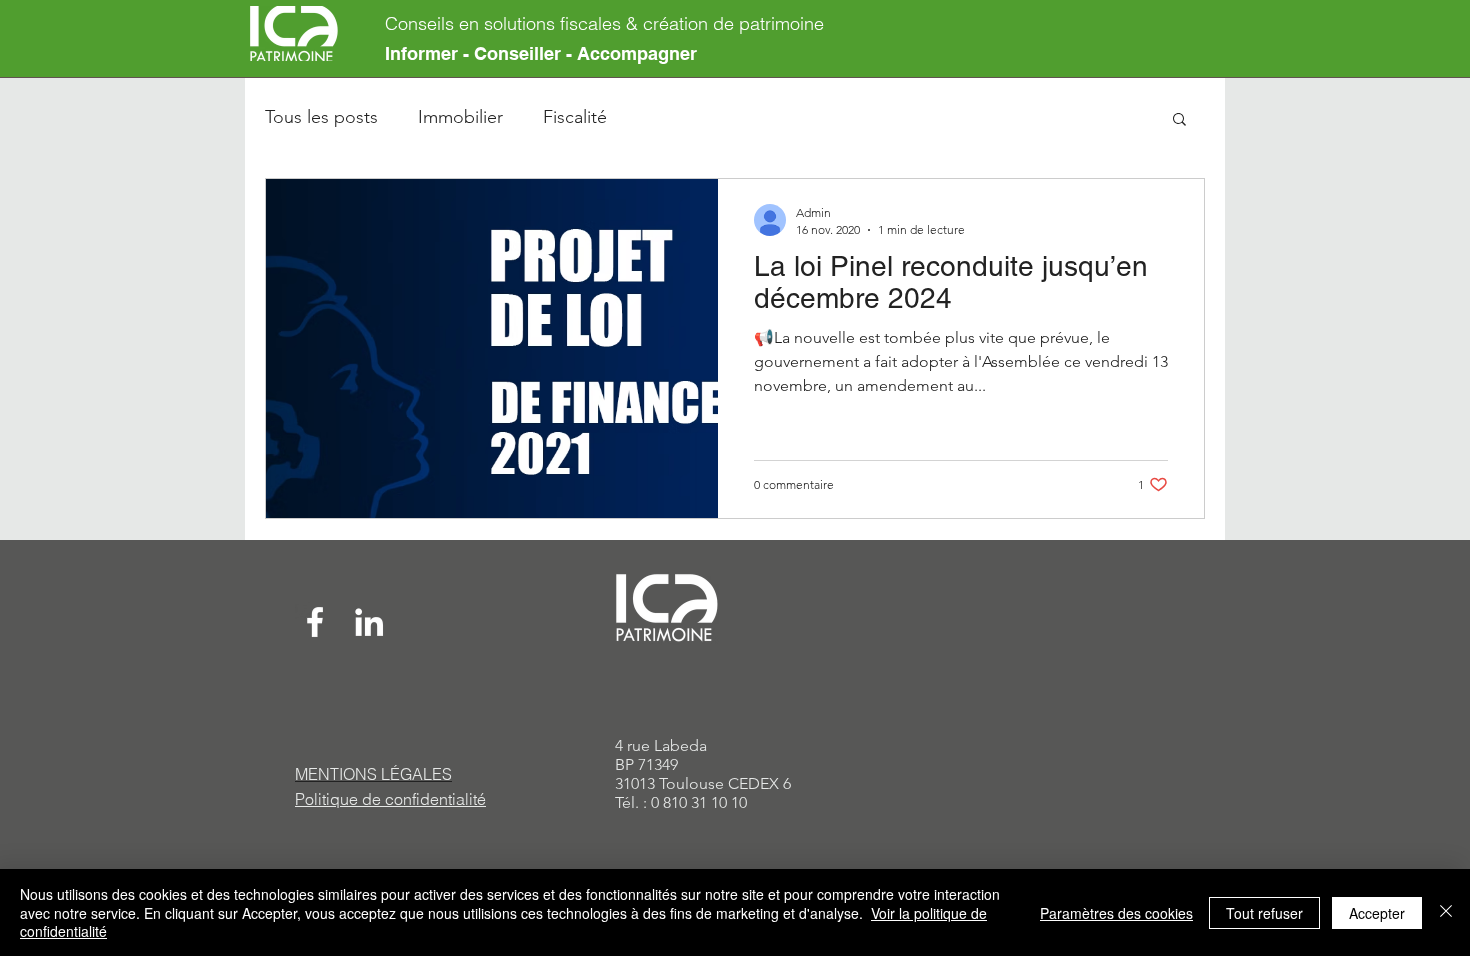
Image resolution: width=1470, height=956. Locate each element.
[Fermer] (1446, 912)
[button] (1179, 120)
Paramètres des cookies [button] (1116, 913)
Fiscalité (575, 117)
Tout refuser (1264, 913)
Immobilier (460, 117)
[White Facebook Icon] (315, 622)
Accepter (1377, 913)
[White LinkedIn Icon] (369, 622)
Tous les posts (321, 117)
